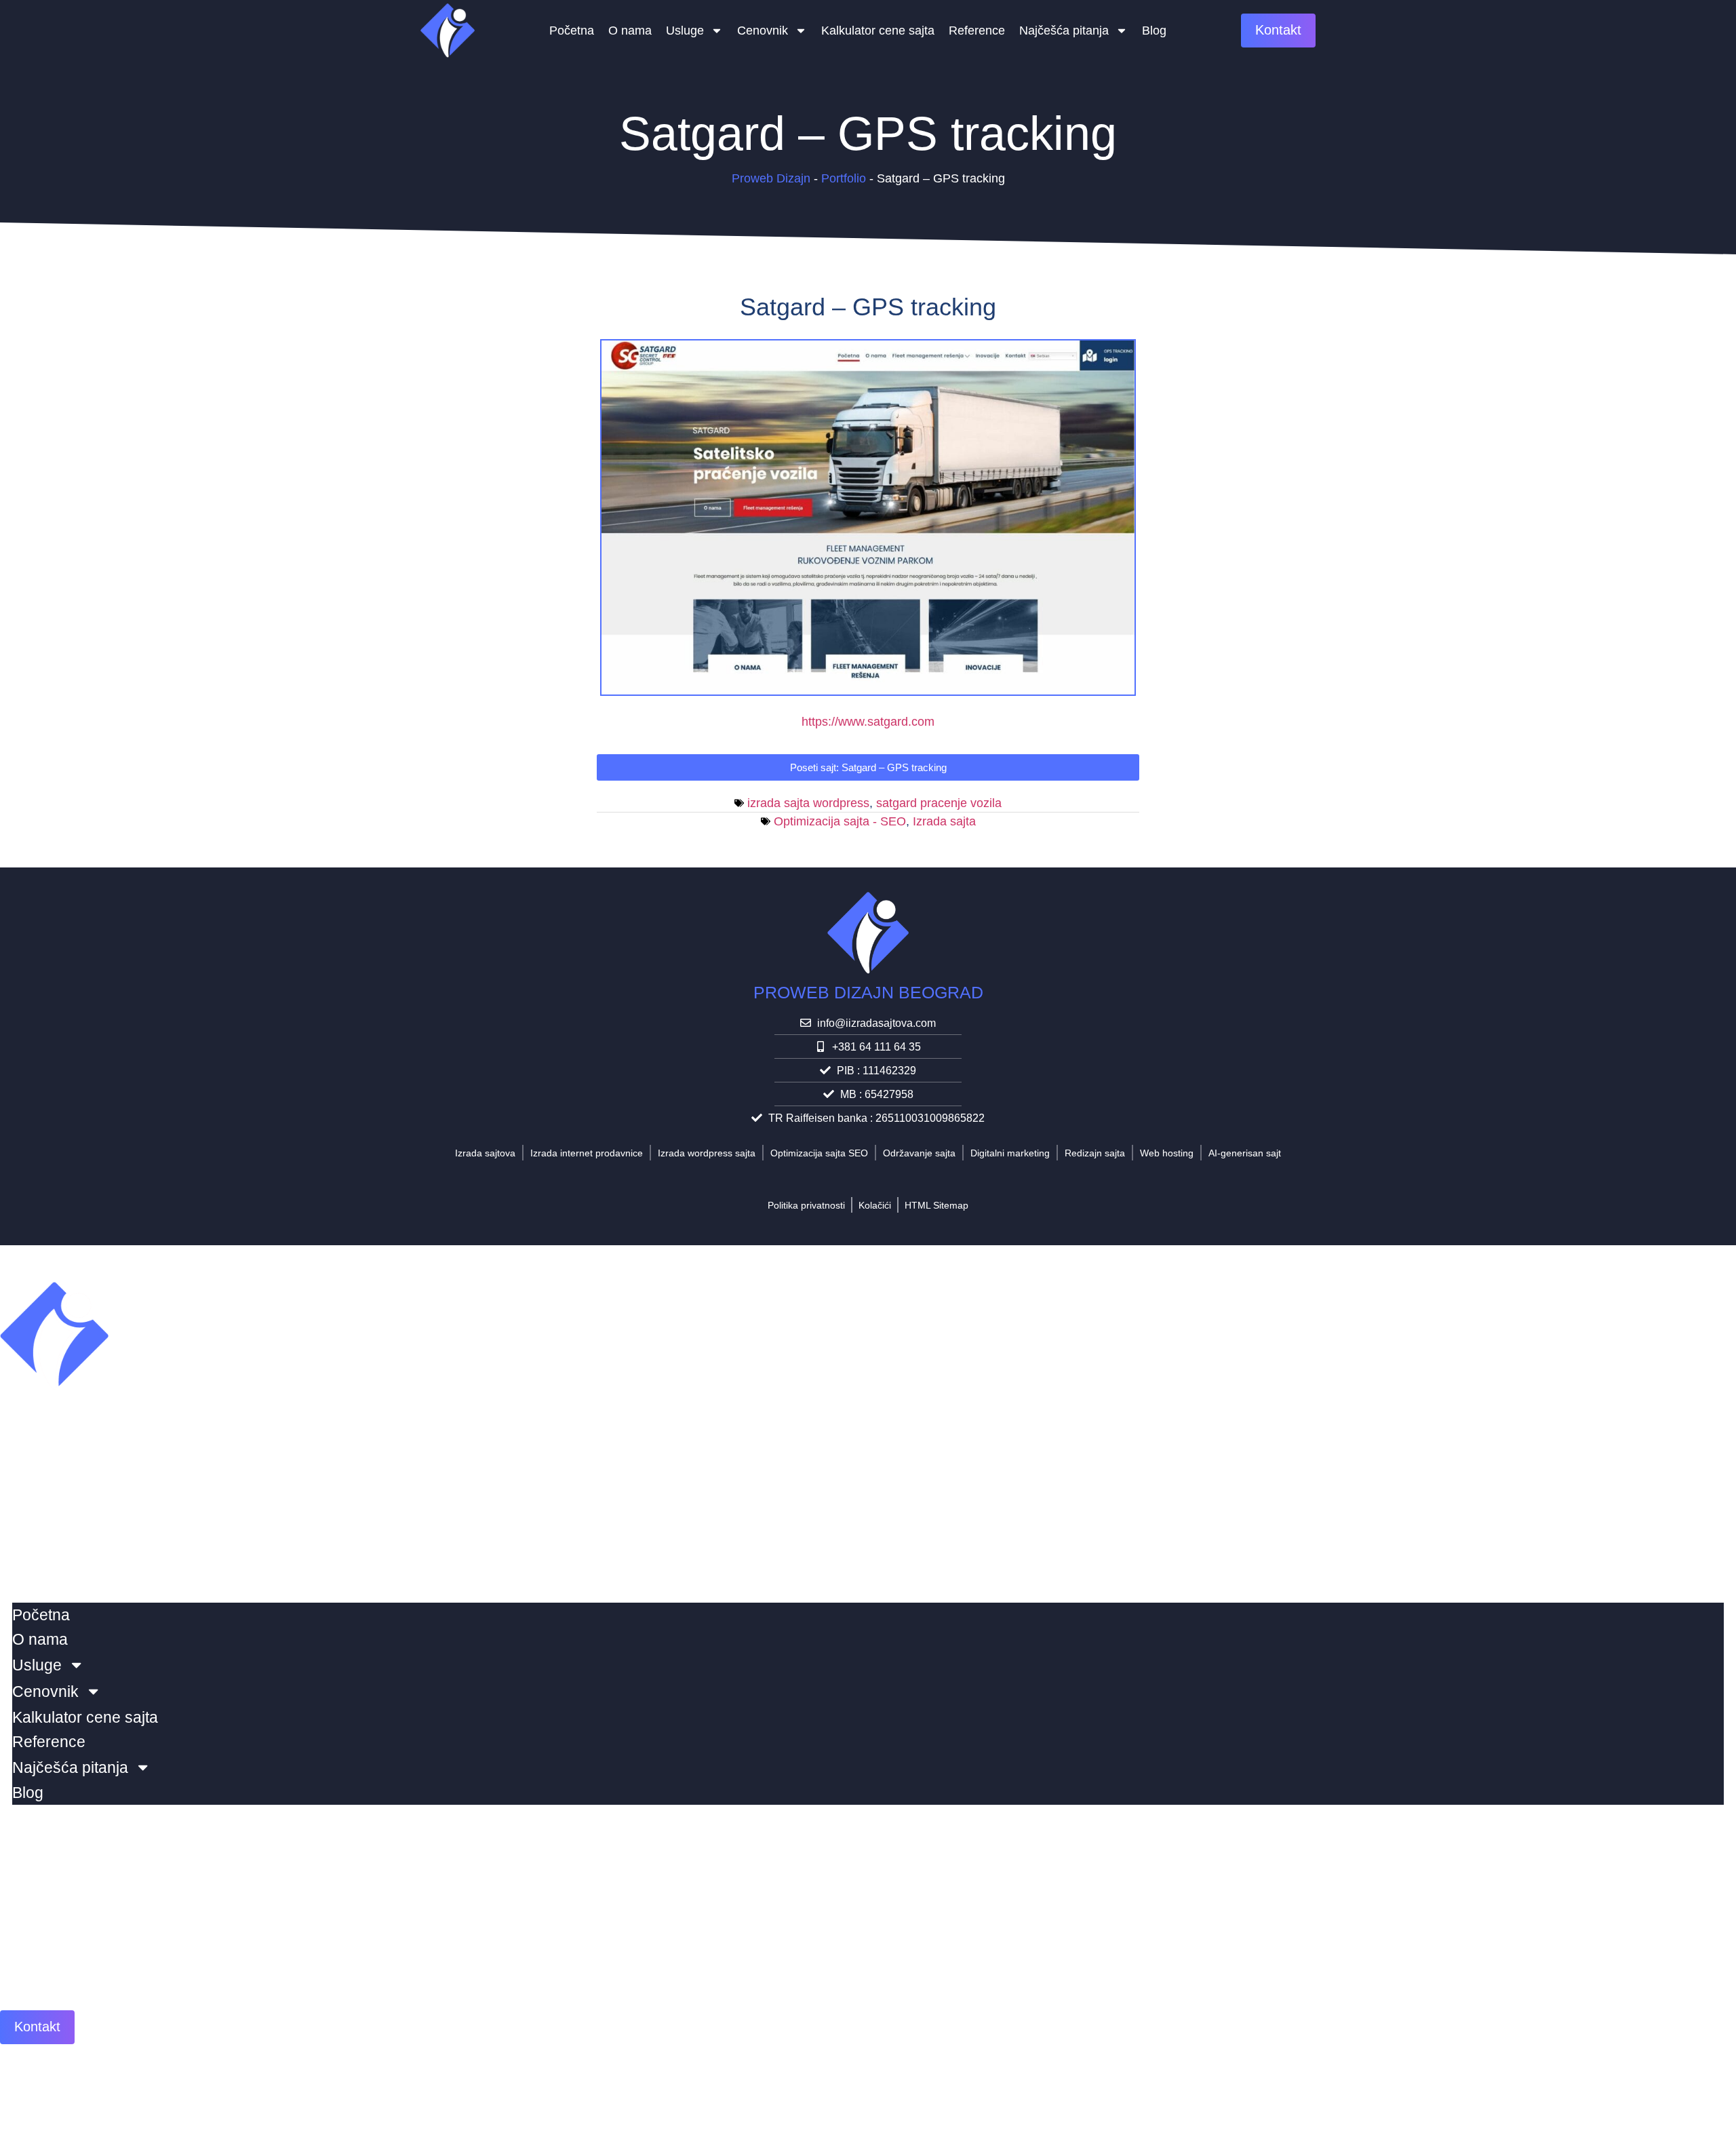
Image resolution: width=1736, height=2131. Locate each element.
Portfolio (844, 178)
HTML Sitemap (936, 1205)
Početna (572, 31)
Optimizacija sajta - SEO (840, 821)
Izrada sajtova (485, 1153)
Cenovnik (763, 31)
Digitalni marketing (1010, 1153)
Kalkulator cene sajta (878, 31)
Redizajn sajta (1095, 1153)
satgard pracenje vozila (939, 803)
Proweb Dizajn (771, 178)
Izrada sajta (944, 821)
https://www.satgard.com (868, 722)
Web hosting (1167, 1153)
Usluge (685, 31)
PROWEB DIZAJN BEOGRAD (868, 992)
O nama (630, 31)
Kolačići (875, 1205)
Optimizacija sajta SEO (819, 1153)
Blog (1154, 31)
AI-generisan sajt (1245, 1153)
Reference (977, 31)
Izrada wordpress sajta (707, 1153)
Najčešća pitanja (1064, 31)
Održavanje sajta (919, 1153)
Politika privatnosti (806, 1205)
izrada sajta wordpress (808, 803)
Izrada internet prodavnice (587, 1153)
